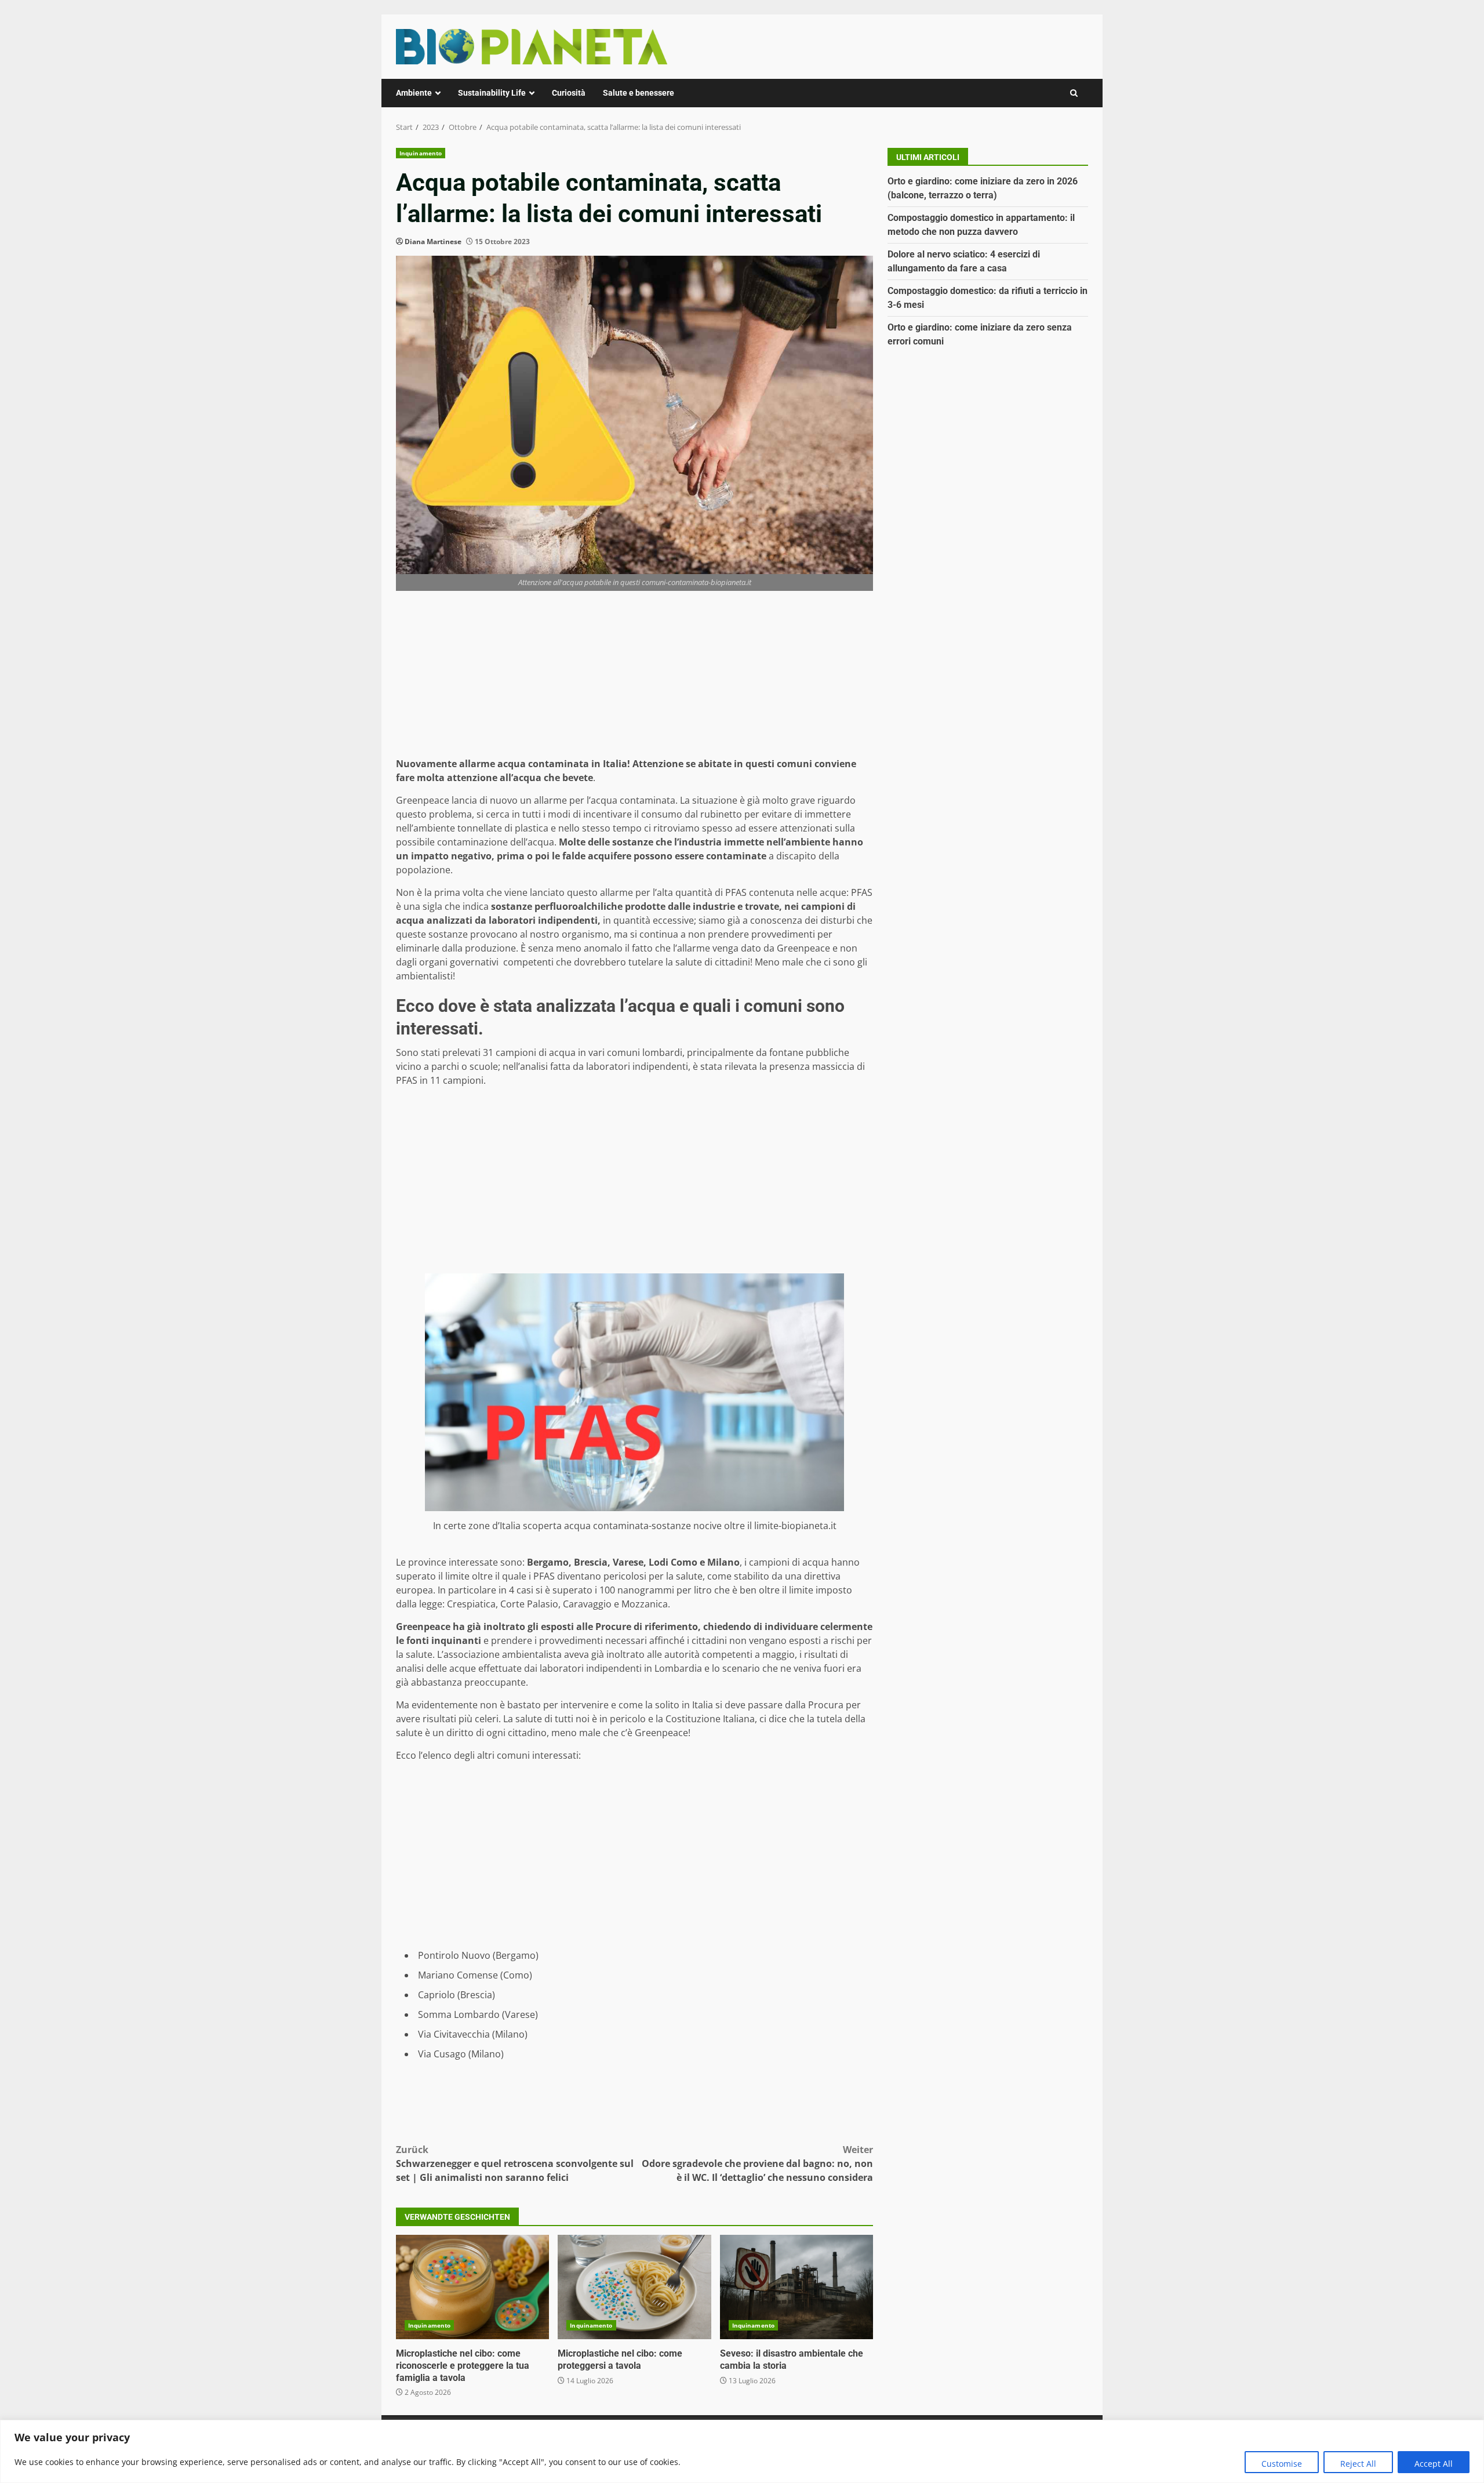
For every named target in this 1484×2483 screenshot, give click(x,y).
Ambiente (414, 93)
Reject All (1358, 2464)
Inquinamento (421, 153)
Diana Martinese (433, 242)
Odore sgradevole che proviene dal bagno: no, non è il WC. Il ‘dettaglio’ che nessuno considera (757, 2163)
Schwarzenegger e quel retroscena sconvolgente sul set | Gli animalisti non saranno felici (515, 2163)
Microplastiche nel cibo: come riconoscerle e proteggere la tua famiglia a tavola (472, 2287)
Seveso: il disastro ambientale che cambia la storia (796, 2287)
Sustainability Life (492, 93)
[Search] (1074, 93)
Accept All (1434, 2464)
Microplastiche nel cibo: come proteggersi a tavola (634, 2287)
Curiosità (569, 93)
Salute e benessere (639, 93)
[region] (742, 2451)
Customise (1282, 2464)
